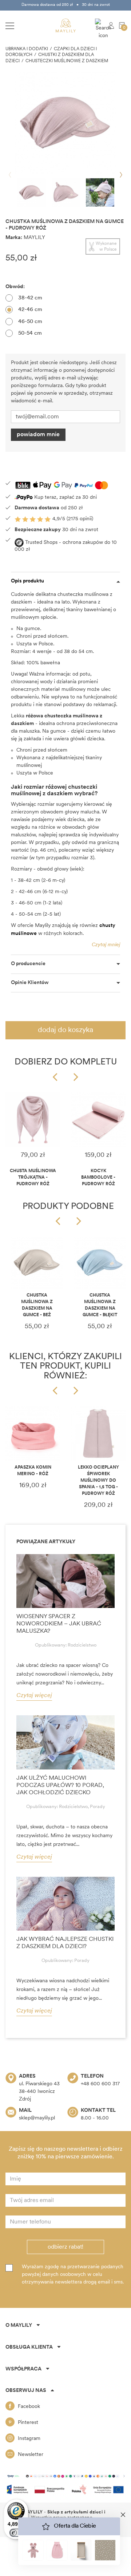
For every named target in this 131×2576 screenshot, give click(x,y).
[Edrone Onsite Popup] (65, 1288)
